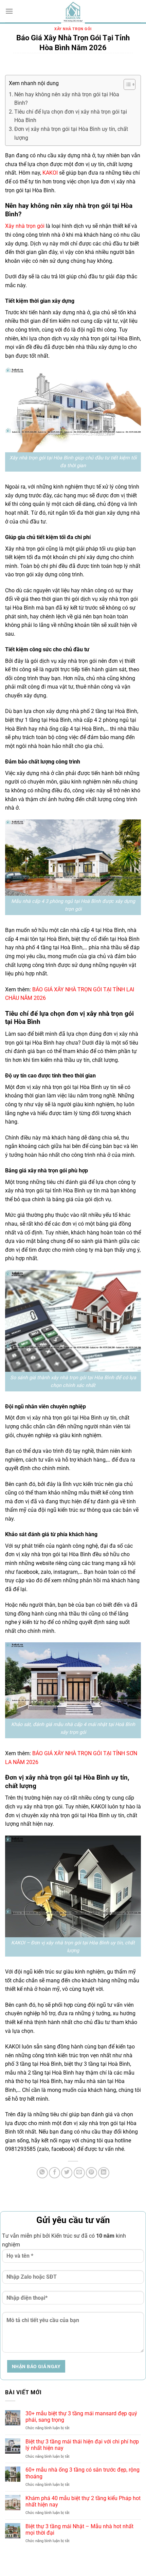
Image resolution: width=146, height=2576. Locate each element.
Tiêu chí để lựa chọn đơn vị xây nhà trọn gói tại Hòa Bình (71, 116)
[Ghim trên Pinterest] (92, 2173)
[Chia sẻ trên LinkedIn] (104, 2173)
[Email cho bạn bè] (79, 2173)
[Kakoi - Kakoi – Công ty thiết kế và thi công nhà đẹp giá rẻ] (73, 12)
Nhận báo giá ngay (36, 2366)
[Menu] (9, 11)
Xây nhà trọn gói (73, 29)
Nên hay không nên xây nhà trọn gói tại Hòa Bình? (67, 99)
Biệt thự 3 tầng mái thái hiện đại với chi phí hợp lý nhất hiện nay (82, 2445)
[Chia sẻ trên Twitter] (67, 2173)
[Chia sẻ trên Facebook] (54, 2173)
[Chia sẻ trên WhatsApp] (42, 2173)
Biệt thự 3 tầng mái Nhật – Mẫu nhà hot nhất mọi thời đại (79, 2530)
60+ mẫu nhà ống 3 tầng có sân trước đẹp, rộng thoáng (83, 2473)
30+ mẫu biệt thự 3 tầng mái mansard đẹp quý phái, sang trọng (81, 2417)
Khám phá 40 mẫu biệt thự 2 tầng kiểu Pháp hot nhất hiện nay (83, 2501)
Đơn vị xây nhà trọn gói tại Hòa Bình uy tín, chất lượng (71, 133)
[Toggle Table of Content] (126, 84)
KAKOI (50, 173)
